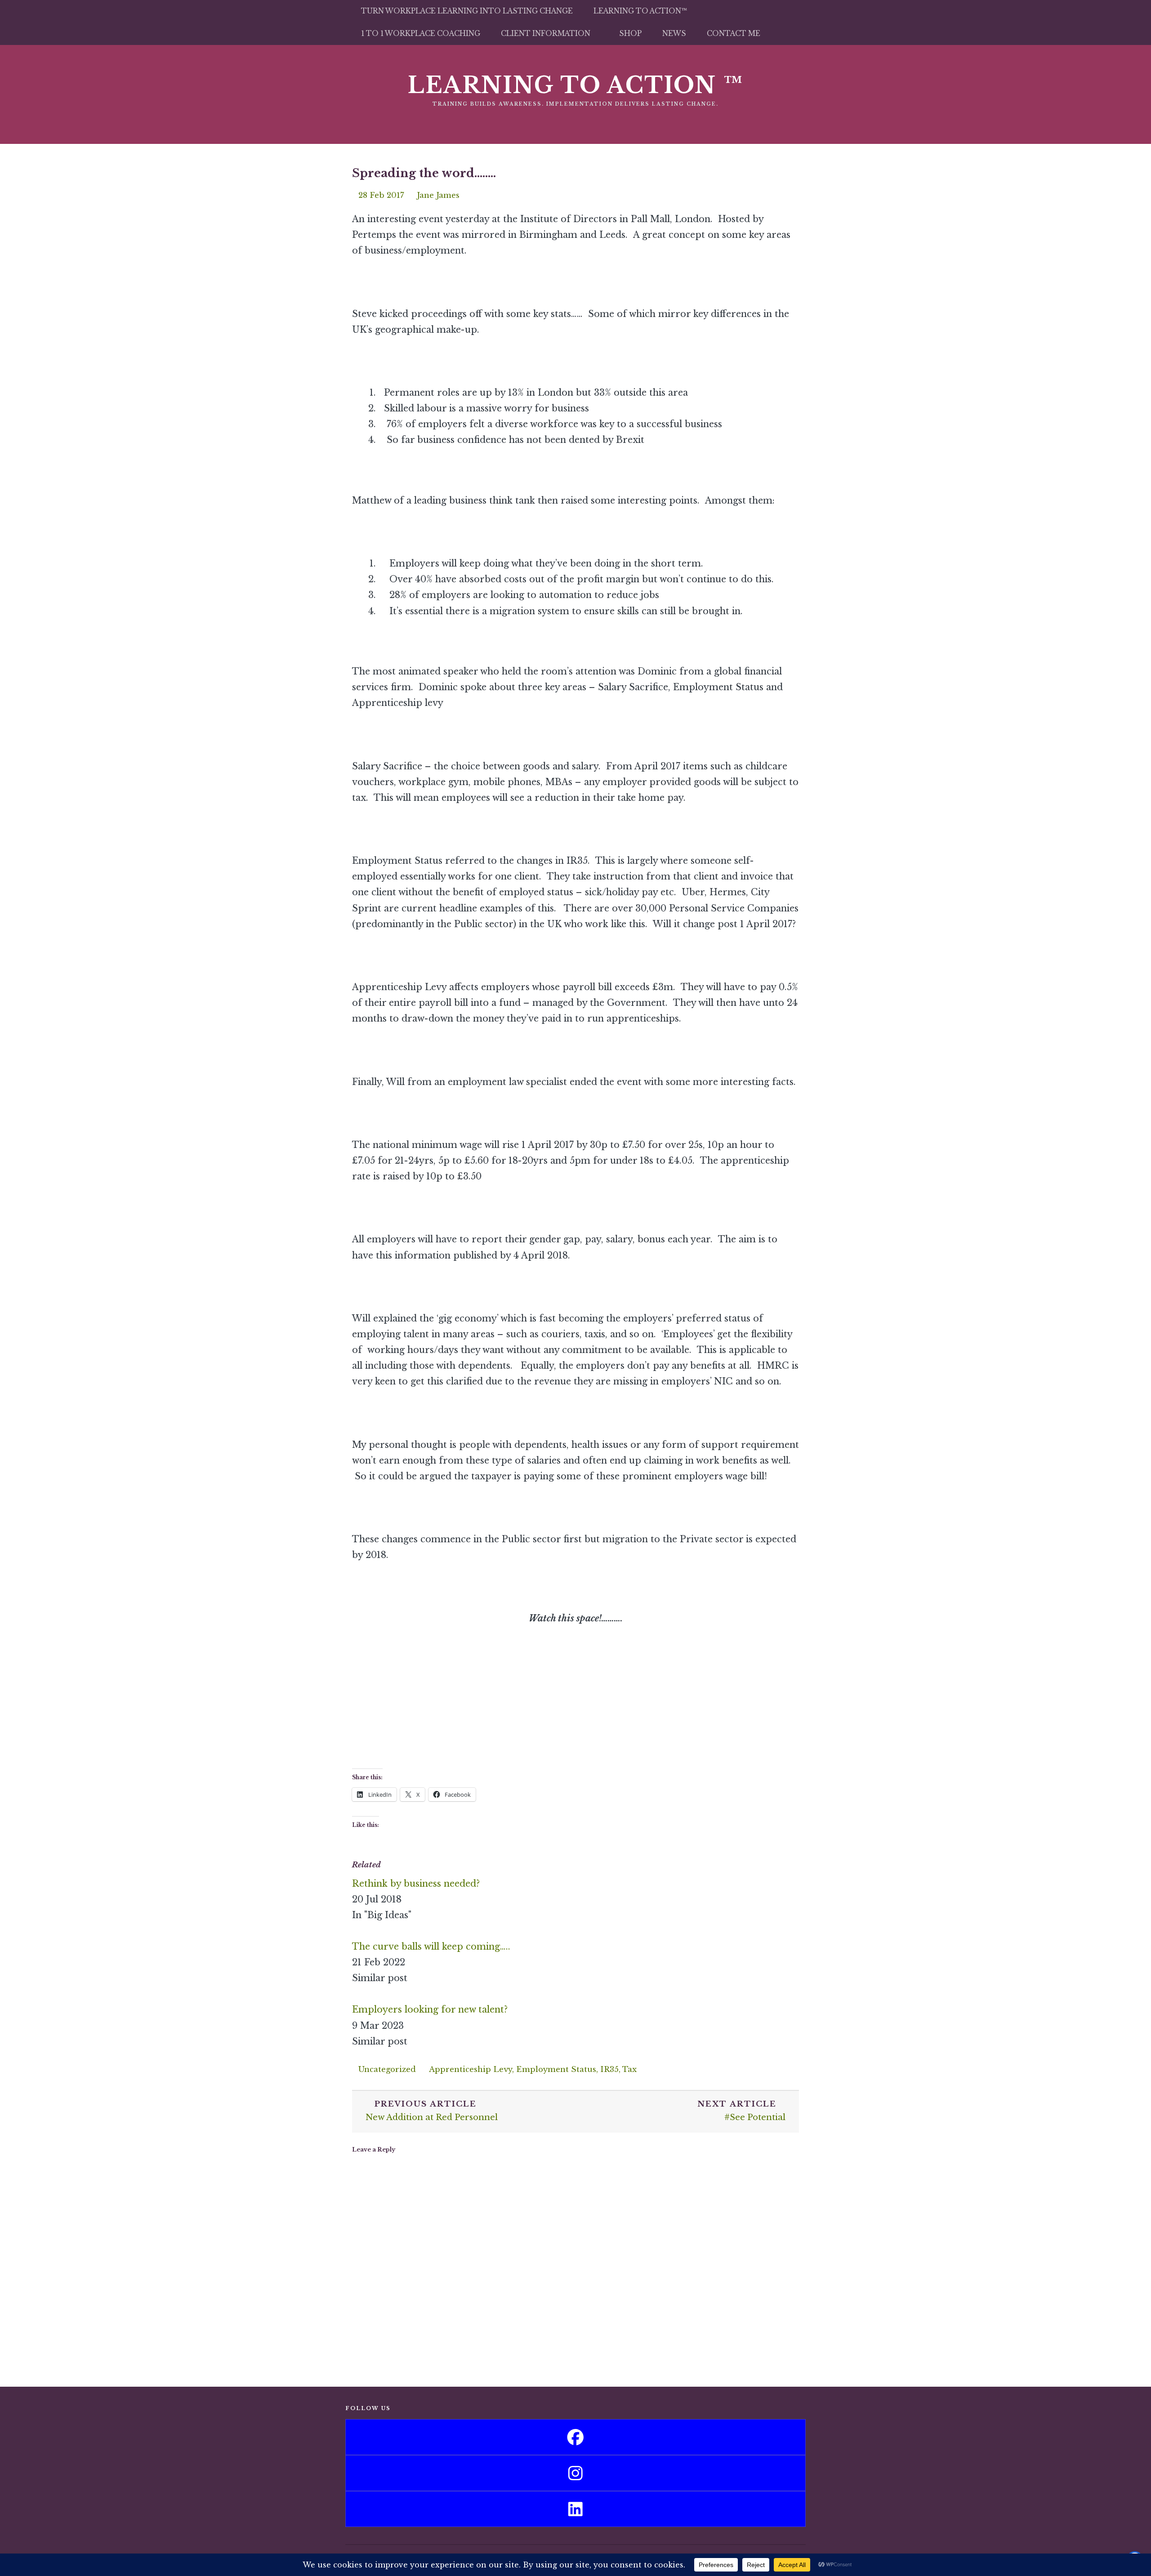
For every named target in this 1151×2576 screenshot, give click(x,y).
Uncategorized (387, 2069)
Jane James (438, 195)
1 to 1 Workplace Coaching (421, 33)
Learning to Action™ (640, 11)
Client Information (546, 33)
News (674, 33)
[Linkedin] (575, 2509)
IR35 (609, 2069)
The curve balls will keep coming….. (431, 1947)
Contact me (734, 33)
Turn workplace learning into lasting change (467, 11)
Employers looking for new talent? (430, 2009)
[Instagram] (575, 2473)
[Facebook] (575, 2437)
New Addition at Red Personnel (432, 2111)
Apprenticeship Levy (471, 2069)
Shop (630, 33)
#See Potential (741, 2111)
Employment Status (556, 2069)
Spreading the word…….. (424, 173)
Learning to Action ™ (576, 85)
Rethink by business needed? (416, 1884)
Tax (629, 2069)
